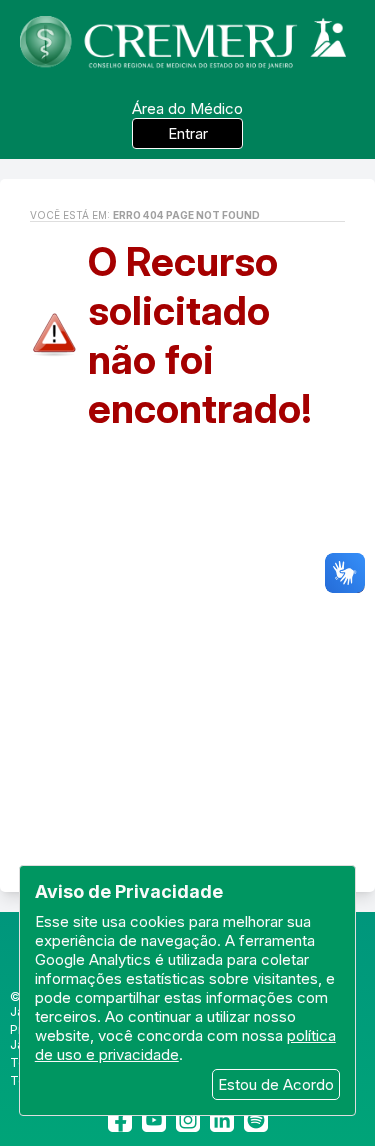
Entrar (188, 133)
